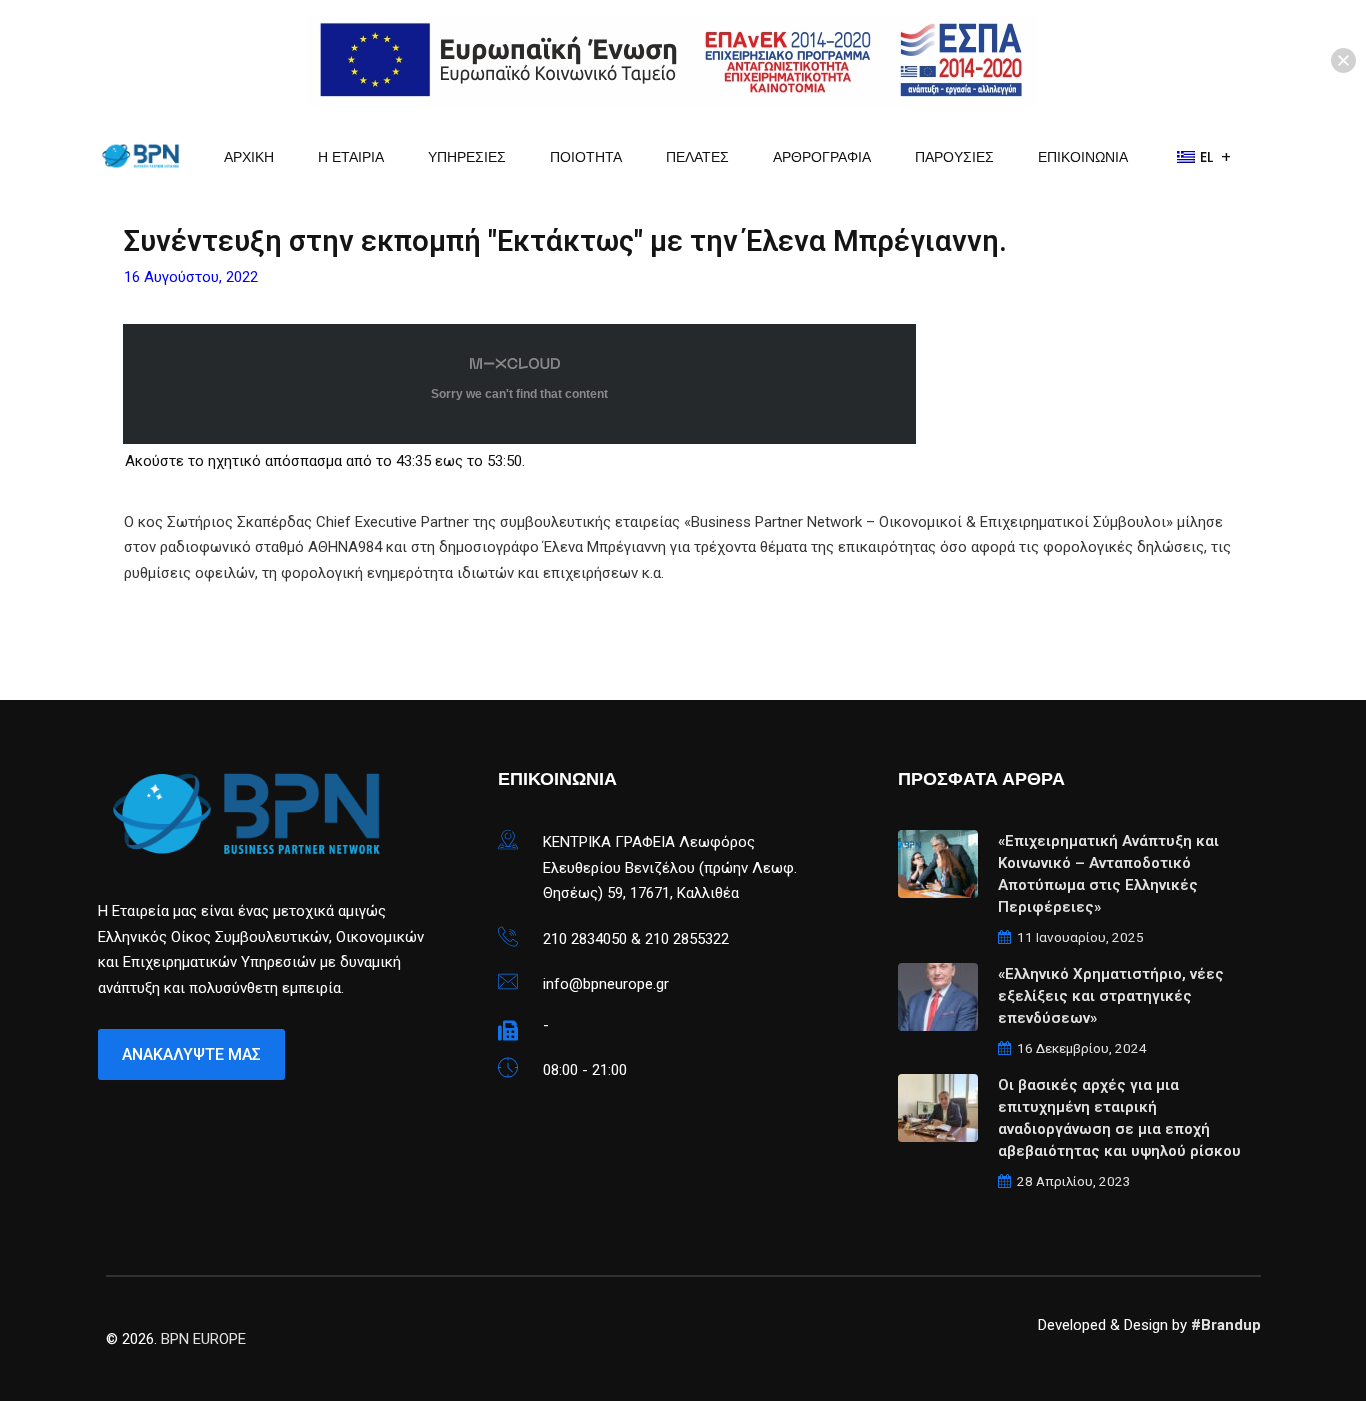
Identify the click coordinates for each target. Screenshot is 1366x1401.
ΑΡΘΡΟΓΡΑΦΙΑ (822, 157)
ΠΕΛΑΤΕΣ (697, 157)
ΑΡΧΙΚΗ (249, 157)
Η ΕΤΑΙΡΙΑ (351, 157)
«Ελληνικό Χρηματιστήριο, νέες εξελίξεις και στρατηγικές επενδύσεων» (1111, 996)
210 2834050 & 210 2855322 (636, 939)
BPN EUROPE (203, 1339)
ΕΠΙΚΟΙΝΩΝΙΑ (1083, 157)
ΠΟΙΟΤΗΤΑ (586, 157)
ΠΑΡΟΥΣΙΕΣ (954, 157)
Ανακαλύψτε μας (191, 1054)
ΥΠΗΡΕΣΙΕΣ (467, 157)
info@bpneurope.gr (606, 984)
